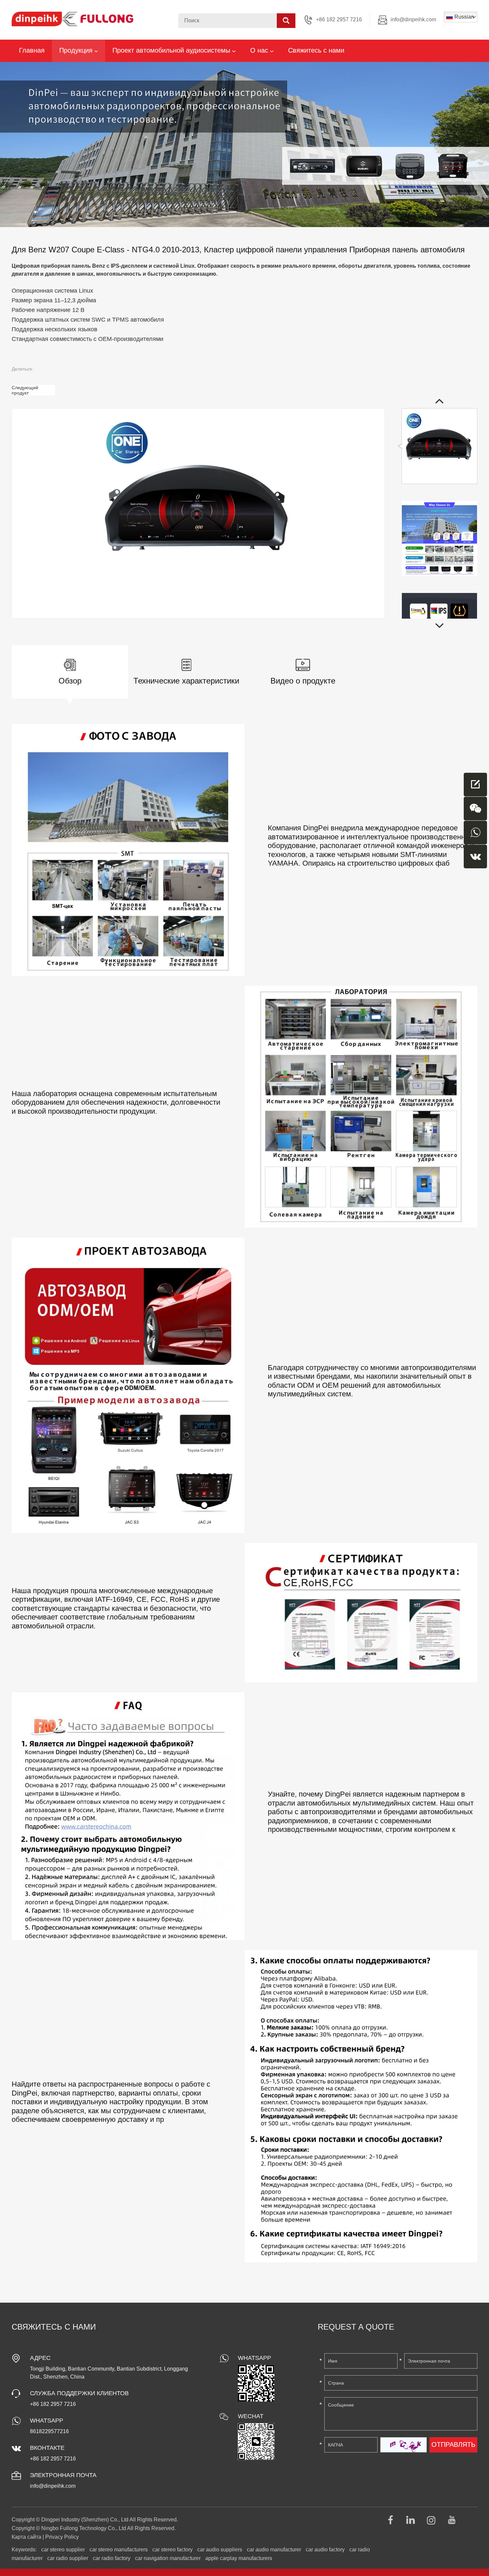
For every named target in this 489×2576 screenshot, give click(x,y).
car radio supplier (68, 2558)
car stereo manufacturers (119, 2550)
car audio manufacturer (274, 2550)
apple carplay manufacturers (239, 2558)
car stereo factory (172, 2550)
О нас (260, 50)
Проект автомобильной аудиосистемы (172, 50)
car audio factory (325, 2550)
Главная (32, 50)
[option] (244, 144)
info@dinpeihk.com (413, 19)
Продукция (77, 50)
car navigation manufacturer (168, 2558)
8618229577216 (49, 2431)
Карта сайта (26, 2537)
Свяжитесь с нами (316, 50)
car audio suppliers (220, 2550)
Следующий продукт (25, 390)
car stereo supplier (63, 2550)
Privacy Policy (62, 2537)
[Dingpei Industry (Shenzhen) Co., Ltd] (73, 19)
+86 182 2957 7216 (53, 2459)
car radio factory (112, 2558)
